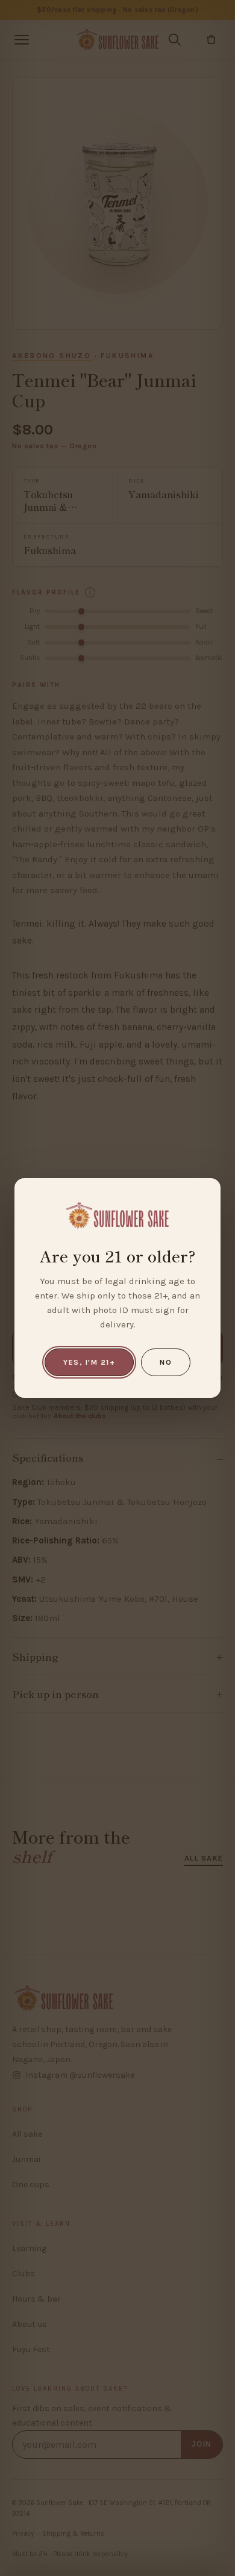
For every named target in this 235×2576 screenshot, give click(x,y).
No (166, 1362)
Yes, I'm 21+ (89, 1362)
